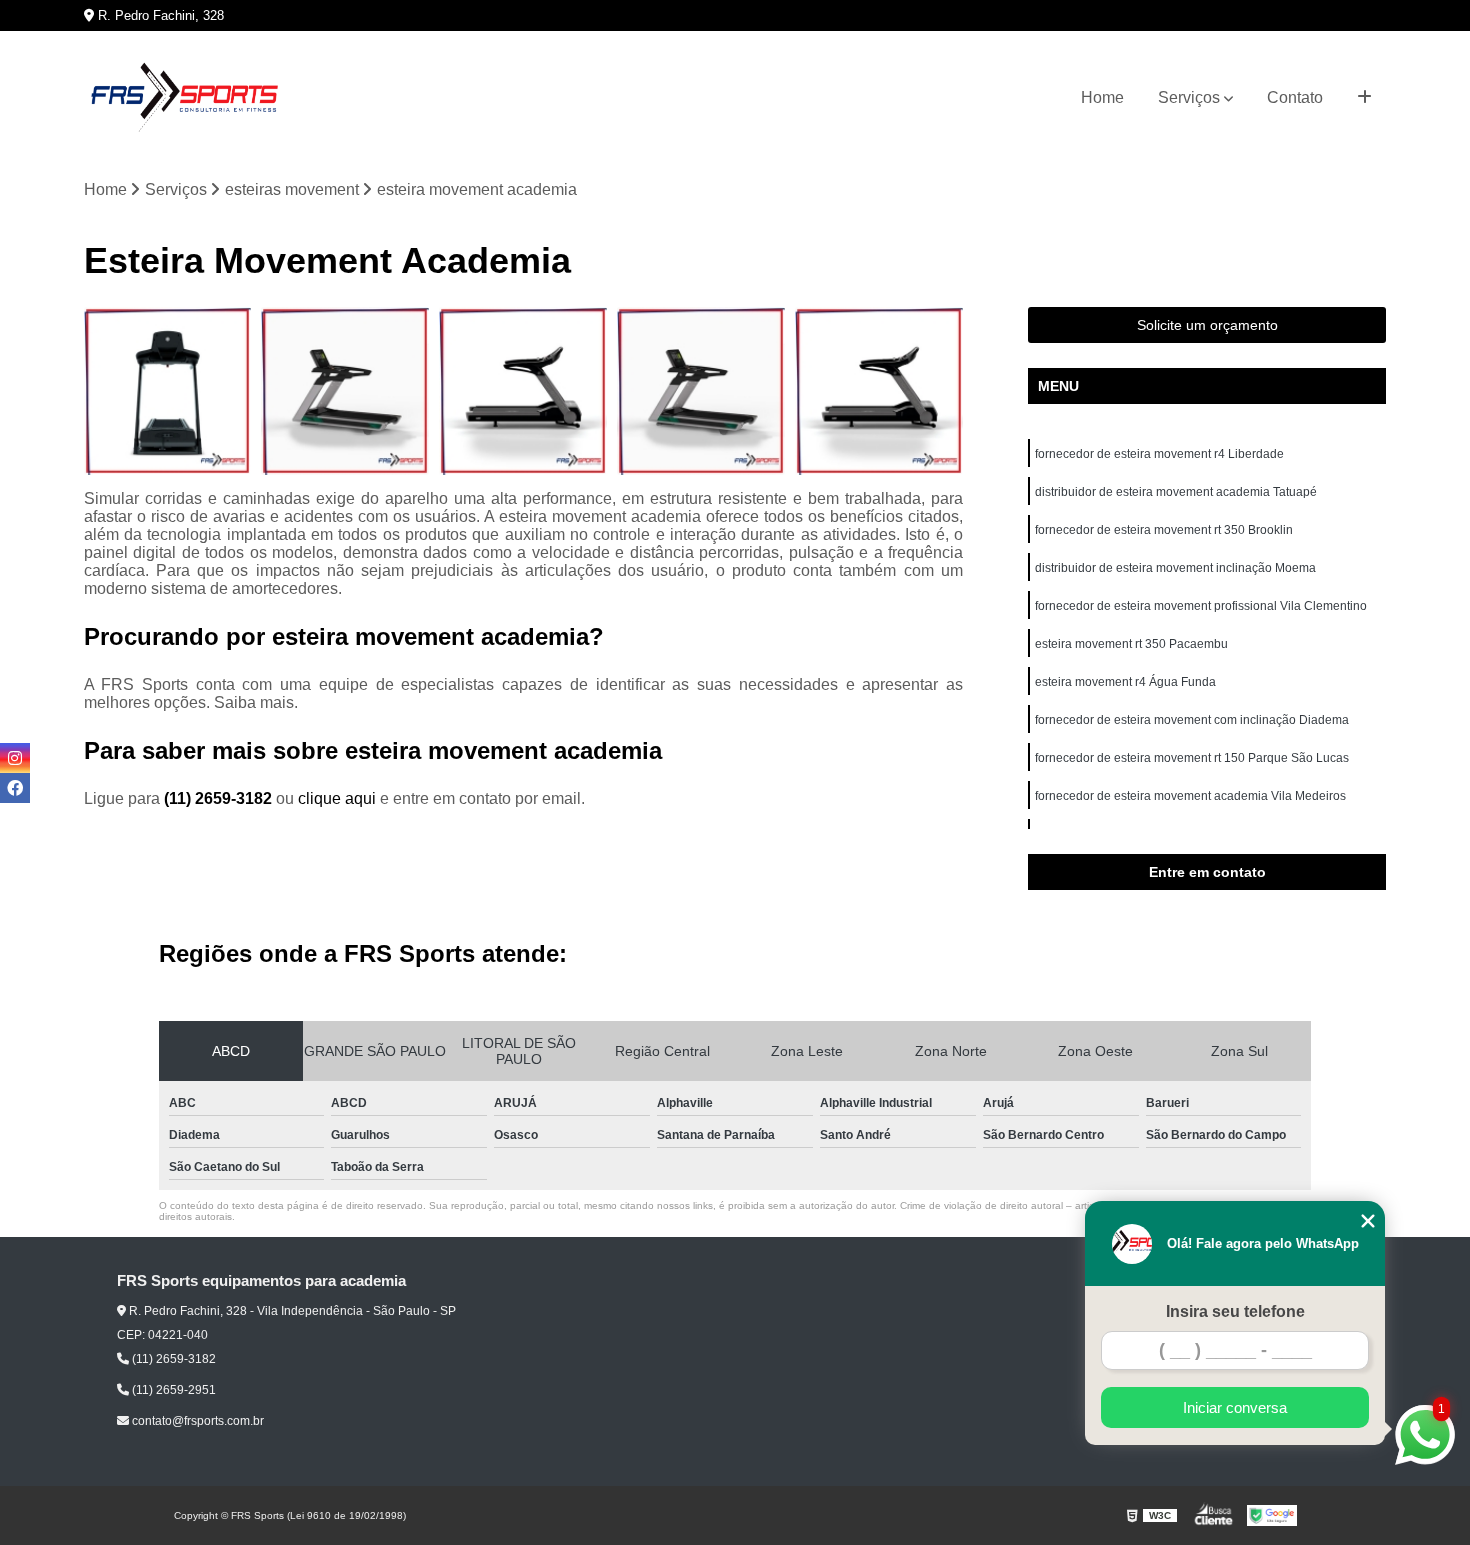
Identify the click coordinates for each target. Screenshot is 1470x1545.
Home (1102, 97)
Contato (1295, 97)
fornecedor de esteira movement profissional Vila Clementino (1201, 606)
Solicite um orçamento (1207, 325)
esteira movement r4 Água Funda (1125, 682)
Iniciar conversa (1235, 1407)
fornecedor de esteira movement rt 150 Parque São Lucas (1192, 758)
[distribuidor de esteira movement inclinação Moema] (701, 391)
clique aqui (337, 798)
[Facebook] (15, 788)
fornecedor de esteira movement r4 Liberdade (1159, 454)
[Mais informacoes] (1364, 98)
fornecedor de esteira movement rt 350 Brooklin (1164, 530)
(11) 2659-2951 (172, 1390)
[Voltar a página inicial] (184, 98)
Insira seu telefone (1235, 1311)
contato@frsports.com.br (196, 1421)
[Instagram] (15, 758)
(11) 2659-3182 (220, 798)
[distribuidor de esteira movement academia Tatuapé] (345, 391)
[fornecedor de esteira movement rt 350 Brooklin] (523, 391)
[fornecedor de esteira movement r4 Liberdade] (168, 391)
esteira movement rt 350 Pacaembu (1131, 644)
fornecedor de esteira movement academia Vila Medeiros (1190, 796)
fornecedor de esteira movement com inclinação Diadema (1192, 720)
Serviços (1189, 97)
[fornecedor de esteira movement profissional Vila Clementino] (879, 391)
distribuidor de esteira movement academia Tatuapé (1176, 492)
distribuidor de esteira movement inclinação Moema (1175, 568)
